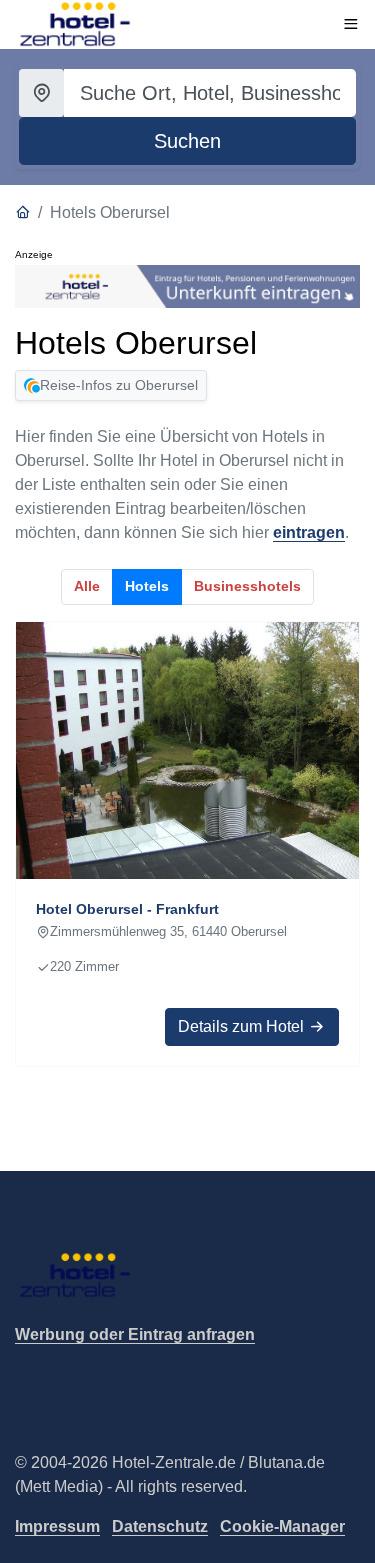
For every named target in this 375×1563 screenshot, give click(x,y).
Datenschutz (160, 1526)
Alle (87, 586)
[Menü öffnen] (351, 24)
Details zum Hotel (243, 1026)
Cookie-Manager (282, 1526)
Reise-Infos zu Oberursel (119, 385)
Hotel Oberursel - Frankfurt (127, 909)
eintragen (309, 532)
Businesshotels (247, 586)
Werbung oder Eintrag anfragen (135, 1334)
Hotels (147, 586)
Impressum (57, 1526)
